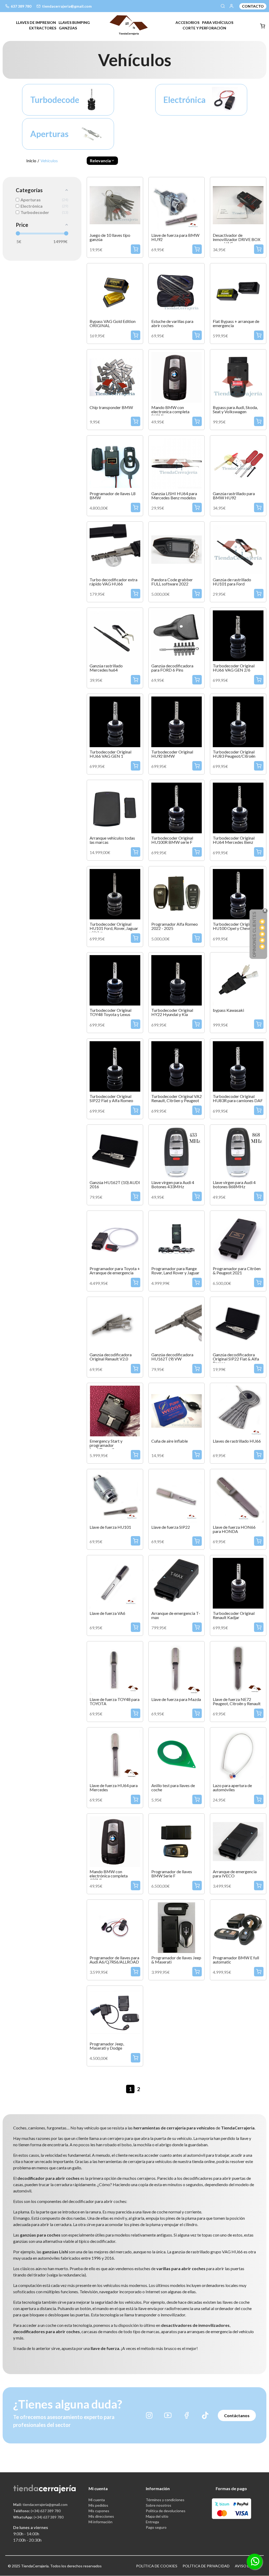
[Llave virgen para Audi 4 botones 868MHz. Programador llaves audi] (238, 1152)
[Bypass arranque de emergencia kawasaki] (238, 980)
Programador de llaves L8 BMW (113, 496)
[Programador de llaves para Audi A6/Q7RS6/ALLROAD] (115, 1927)
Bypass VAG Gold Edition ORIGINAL (113, 323)
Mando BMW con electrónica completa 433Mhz (109, 1876)
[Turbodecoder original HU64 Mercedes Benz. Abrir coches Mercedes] (238, 807)
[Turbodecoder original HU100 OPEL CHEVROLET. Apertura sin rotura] (238, 894)
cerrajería (57, 2488)
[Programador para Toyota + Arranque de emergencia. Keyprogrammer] (115, 1238)
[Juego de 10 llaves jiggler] (115, 204)
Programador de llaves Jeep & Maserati (176, 1960)
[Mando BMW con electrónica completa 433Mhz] (115, 1841)
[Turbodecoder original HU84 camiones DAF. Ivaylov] (238, 1066)
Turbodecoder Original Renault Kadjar (234, 1615)
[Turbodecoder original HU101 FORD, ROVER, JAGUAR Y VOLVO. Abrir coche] (115, 894)
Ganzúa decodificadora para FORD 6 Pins (172, 668)
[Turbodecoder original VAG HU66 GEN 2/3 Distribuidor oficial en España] (238, 635)
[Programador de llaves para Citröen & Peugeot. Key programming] (238, 1238)
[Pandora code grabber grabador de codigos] (177, 549)
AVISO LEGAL (247, 2566)
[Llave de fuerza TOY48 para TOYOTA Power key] (115, 1669)
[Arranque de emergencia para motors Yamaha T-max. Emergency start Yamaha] (177, 1582)
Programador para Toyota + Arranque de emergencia (115, 1271)
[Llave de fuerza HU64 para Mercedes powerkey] (115, 1755)
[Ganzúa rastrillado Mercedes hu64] (115, 635)
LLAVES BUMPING (74, 22)
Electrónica (180, 100)
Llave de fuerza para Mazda (176, 1699)
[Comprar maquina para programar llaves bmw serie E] (238, 1927)
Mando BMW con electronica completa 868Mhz (170, 412)
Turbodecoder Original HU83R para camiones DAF (238, 1098)
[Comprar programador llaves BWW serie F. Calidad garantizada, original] (177, 1841)
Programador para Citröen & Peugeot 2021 (237, 1271)
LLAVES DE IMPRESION (36, 22)
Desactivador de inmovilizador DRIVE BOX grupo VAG (237, 239)
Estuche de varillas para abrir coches (172, 323)
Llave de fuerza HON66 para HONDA (234, 1529)
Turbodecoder (47, 100)
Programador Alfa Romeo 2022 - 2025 (175, 926)
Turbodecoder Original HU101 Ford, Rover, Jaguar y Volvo (114, 928)
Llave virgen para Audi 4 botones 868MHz (234, 1185)
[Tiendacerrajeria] (129, 25)
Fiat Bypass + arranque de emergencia (236, 323)
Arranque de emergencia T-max (176, 1615)
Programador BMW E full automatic (236, 1960)
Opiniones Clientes (254, 934)
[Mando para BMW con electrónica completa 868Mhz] (177, 377)
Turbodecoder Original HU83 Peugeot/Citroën (234, 754)
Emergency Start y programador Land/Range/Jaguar (107, 1445)
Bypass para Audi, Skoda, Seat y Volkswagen (235, 410)
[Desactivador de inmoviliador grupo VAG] (238, 204)
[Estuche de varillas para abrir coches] (177, 290)
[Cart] (263, 26)
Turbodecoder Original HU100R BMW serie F (172, 840)
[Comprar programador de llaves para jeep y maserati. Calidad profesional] (177, 1927)
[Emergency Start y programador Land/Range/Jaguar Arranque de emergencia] (115, 1410)
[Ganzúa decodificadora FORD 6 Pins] (177, 635)
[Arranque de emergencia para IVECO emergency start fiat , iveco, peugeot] (238, 1841)
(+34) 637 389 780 (37, 2511)
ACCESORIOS (187, 22)
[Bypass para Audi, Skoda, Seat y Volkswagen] (238, 377)
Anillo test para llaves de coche (173, 1788)
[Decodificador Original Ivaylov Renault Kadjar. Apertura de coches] (238, 1582)
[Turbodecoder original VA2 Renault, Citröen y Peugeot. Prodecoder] (177, 1066)
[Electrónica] (225, 99)
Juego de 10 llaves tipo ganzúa (110, 237)
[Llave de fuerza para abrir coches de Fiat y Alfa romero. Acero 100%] (177, 1496)
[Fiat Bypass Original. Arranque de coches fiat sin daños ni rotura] (238, 290)
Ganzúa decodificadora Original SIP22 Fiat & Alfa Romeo (236, 1359)
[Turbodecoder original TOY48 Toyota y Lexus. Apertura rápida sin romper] (115, 980)
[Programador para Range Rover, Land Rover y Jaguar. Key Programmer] (177, 1238)
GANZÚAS (68, 28)
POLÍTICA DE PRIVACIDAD (206, 2566)
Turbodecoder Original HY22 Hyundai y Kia (172, 1012)
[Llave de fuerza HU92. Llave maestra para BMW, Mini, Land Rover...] (177, 204)
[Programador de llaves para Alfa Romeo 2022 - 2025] (177, 894)
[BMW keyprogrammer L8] (115, 463)
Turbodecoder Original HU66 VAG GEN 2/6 (234, 668)
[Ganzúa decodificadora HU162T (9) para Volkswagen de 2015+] (177, 1324)
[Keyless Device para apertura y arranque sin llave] (115, 807)
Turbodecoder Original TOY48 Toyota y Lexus (110, 1012)
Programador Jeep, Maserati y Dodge (107, 2046)
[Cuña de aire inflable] (177, 1410)
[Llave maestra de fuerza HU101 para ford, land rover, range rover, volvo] (115, 1496)
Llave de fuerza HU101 (110, 1527)
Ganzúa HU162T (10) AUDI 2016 (115, 1185)
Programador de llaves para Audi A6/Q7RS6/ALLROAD (114, 1960)
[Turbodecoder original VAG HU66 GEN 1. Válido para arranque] (115, 721)
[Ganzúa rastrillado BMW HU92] (238, 463)
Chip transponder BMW (111, 407)
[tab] (36, 22)
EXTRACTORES (43, 28)
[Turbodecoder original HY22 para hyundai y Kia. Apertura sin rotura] (177, 980)
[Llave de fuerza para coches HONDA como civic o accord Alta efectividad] (238, 1496)
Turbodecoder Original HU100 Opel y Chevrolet (235, 926)
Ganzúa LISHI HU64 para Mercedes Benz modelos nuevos (174, 498)
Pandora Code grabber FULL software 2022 (172, 582)
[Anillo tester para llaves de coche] (177, 1755)
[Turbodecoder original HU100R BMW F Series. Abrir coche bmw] (177, 807)
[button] (102, 161)
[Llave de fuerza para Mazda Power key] (177, 1669)
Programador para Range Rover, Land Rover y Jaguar (175, 1271)
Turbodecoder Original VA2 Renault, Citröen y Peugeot (177, 1098)
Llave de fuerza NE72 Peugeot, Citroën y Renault (237, 1701)
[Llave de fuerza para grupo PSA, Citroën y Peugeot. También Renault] (115, 1582)
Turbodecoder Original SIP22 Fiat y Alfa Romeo (111, 1098)
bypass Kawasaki (228, 1010)
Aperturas (47, 134)
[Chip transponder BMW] (115, 377)
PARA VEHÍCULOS (218, 22)
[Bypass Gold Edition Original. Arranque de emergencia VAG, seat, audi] (115, 290)
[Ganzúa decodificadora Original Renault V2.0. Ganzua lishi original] (115, 1324)
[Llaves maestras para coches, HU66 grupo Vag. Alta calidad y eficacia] (238, 1410)
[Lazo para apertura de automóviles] (238, 1755)
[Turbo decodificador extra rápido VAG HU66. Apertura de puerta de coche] (115, 549)
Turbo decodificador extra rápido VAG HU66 (113, 582)
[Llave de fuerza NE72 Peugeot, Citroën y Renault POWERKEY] (238, 1669)
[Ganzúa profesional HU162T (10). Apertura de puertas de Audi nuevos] (115, 1152)
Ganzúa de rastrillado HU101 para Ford (232, 582)
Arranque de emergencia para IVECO (235, 1874)
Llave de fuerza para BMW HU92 (175, 237)
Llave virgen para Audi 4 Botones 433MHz (173, 1185)
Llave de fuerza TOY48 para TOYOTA (115, 1701)
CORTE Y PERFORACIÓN (204, 28)
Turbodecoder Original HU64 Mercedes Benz (234, 840)
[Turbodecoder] (92, 99)
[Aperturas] (92, 133)
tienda (26, 2488)
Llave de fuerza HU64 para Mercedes (114, 1788)
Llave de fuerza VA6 (107, 1613)
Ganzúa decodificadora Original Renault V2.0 (111, 1357)
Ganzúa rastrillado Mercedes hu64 (106, 668)
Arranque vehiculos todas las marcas (112, 840)
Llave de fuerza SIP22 (171, 1527)
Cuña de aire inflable (170, 1441)
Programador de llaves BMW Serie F (172, 1874)
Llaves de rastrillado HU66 (237, 1441)
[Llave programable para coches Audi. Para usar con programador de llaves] (177, 1152)
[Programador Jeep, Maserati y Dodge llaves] (115, 2013)
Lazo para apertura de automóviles (232, 1788)
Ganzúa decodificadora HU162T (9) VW (172, 1357)
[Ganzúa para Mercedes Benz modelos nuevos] (177, 463)
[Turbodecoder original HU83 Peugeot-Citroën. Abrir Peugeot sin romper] (238, 721)
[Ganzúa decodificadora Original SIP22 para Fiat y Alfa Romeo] (238, 1324)
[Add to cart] (136, 249)
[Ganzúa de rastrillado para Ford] (238, 549)
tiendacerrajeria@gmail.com (40, 2504)
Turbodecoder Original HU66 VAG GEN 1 (110, 754)
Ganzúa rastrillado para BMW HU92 (234, 496)
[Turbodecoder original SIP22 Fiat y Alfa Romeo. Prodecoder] (115, 1066)
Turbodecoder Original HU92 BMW (172, 754)
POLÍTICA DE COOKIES (157, 2566)
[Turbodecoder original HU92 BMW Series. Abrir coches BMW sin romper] (177, 721)
